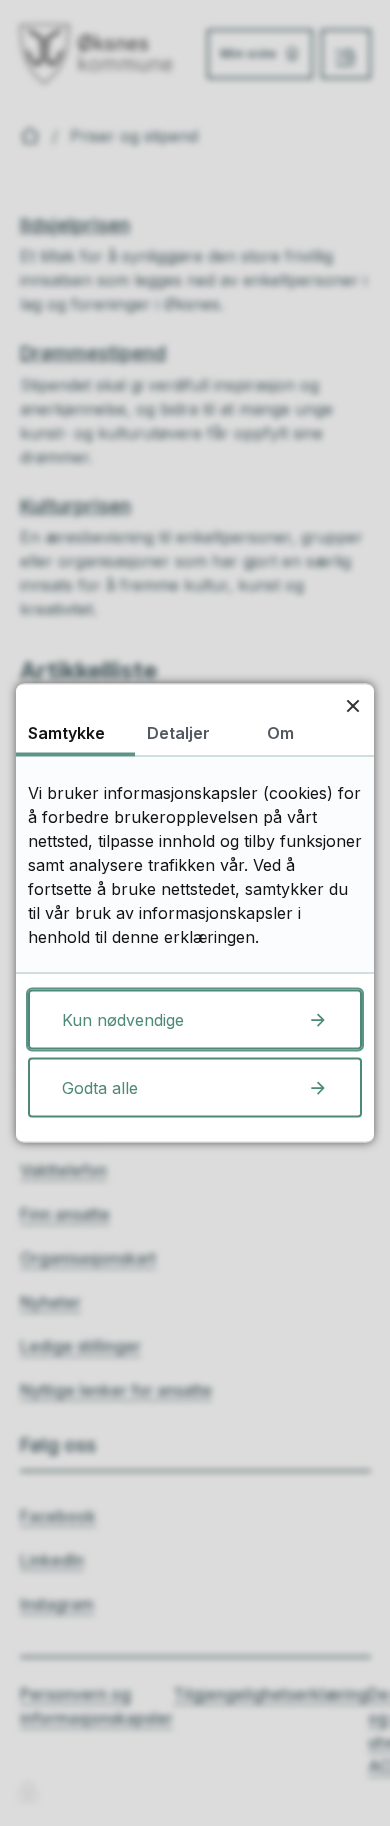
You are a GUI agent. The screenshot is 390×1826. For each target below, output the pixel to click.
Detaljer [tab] (178, 733)
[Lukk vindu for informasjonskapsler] (352, 705)
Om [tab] (280, 733)
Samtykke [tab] (66, 733)
